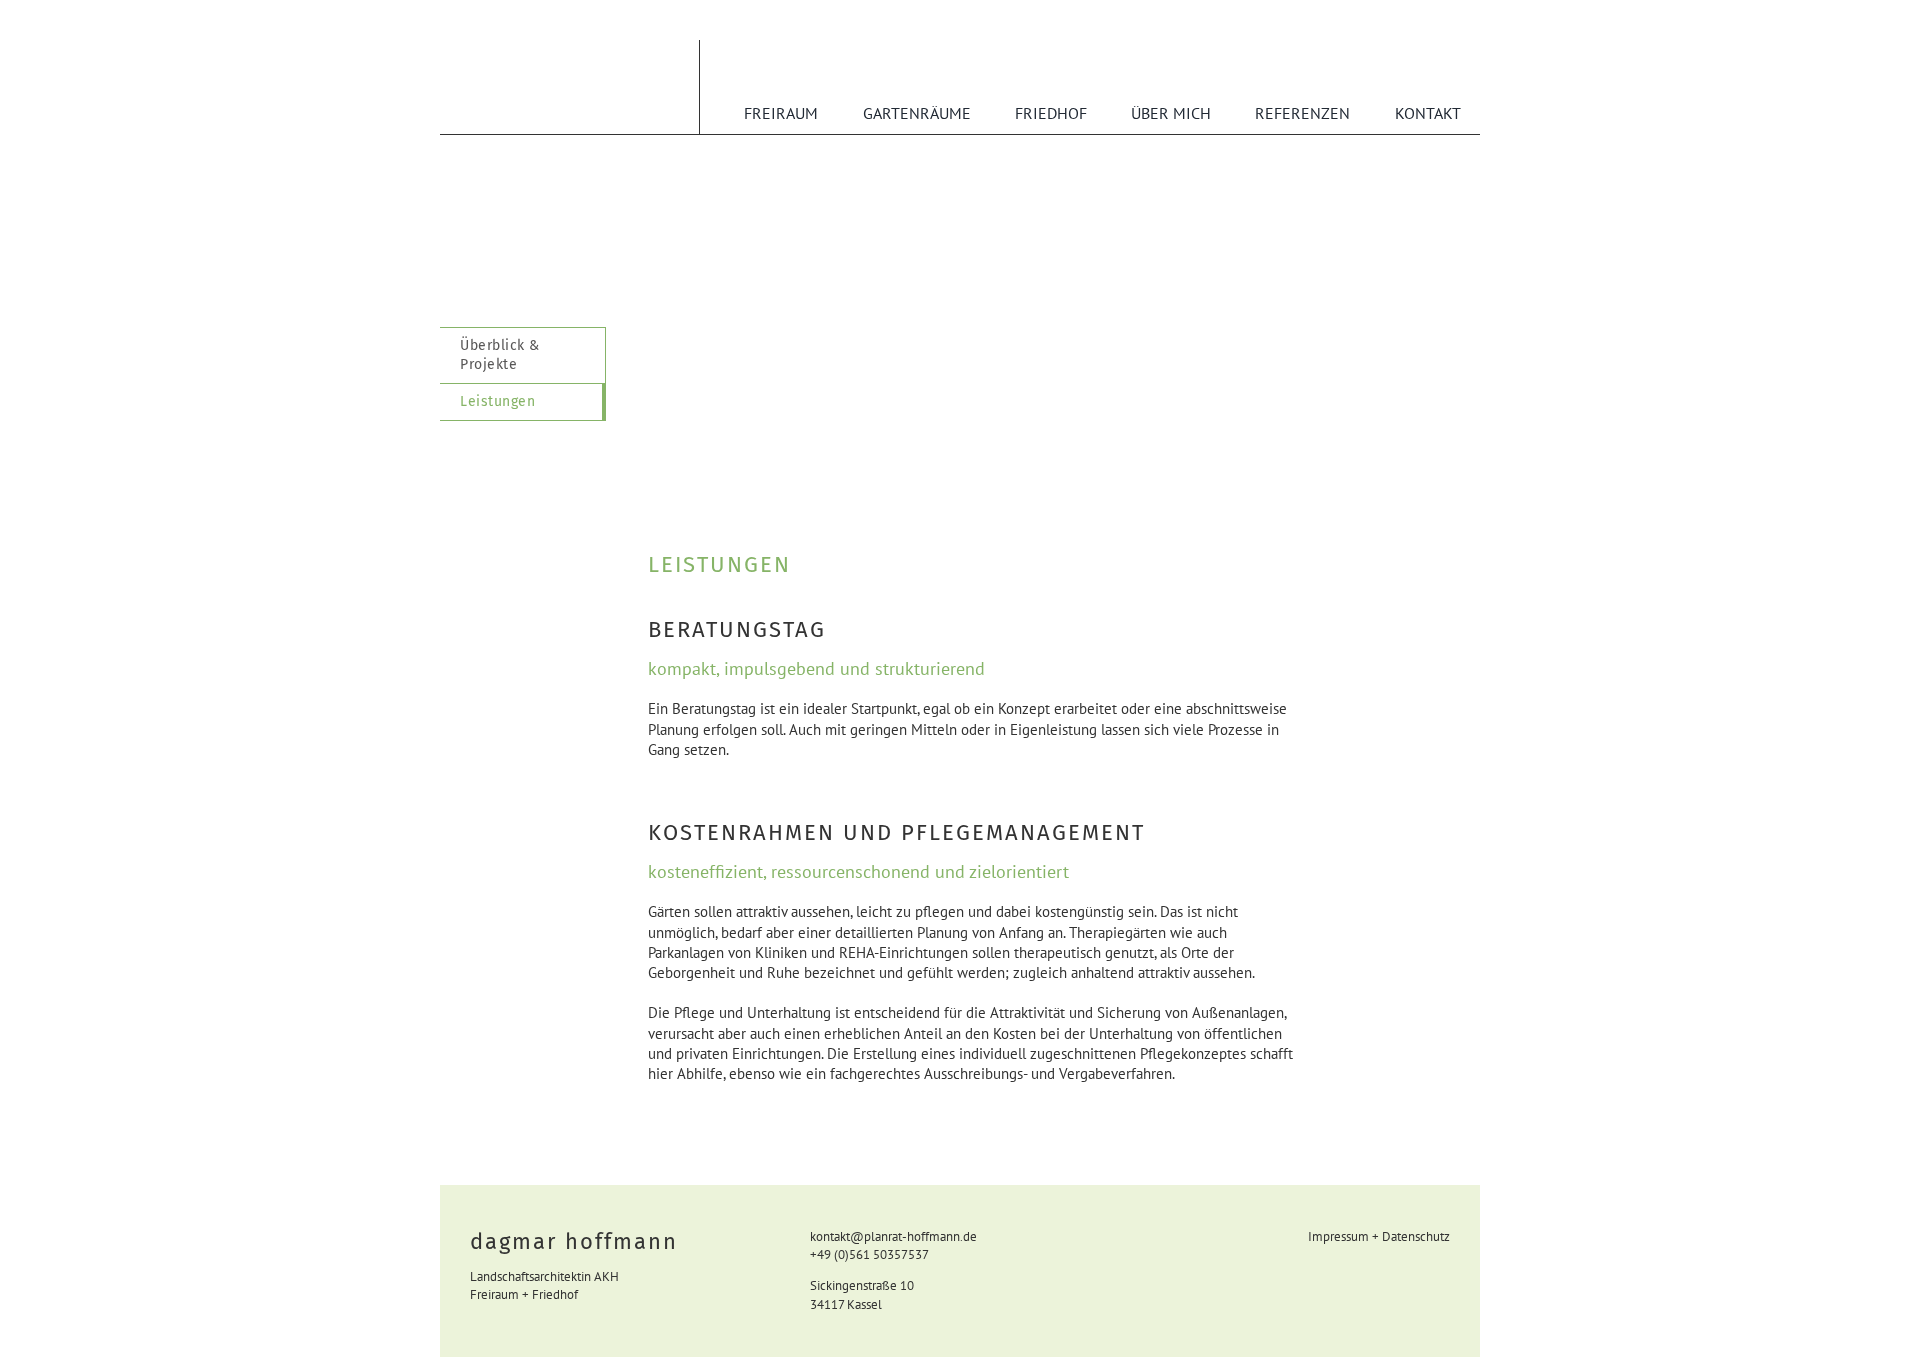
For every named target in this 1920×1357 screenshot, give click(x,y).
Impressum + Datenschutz (1379, 1236)
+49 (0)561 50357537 (869, 1254)
